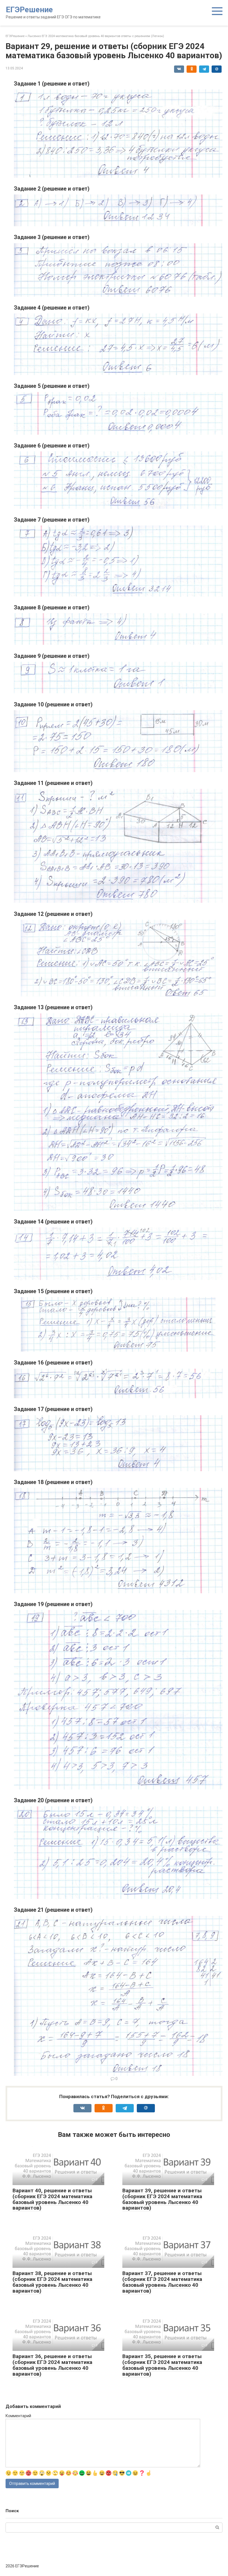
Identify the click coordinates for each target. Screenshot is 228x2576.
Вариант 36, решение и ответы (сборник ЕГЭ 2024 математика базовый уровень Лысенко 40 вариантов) (52, 2365)
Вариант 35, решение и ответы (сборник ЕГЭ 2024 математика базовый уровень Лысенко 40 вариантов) (162, 2365)
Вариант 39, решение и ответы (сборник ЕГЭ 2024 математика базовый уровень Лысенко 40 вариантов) (162, 2199)
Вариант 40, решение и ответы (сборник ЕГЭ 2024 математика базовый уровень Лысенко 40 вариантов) (52, 2199)
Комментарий (18, 2416)
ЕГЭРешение (29, 10)
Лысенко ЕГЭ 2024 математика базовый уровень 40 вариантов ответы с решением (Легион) (96, 36)
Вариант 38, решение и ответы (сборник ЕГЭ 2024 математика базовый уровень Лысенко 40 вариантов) (52, 2282)
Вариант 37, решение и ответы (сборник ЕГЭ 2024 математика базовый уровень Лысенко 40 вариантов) (162, 2282)
